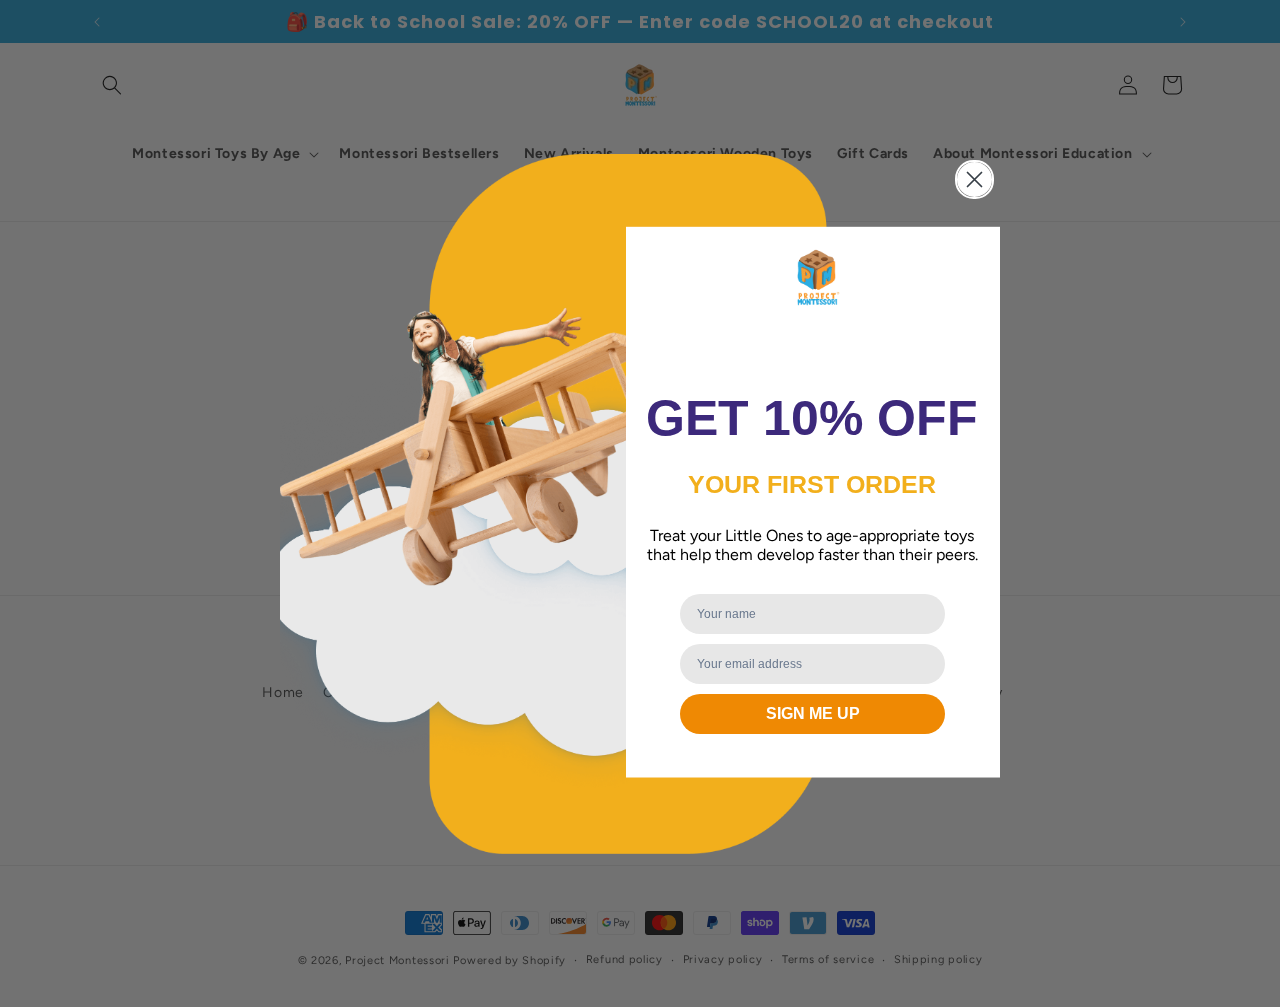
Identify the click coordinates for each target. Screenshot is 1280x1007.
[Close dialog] (974, 179)
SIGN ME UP (813, 713)
